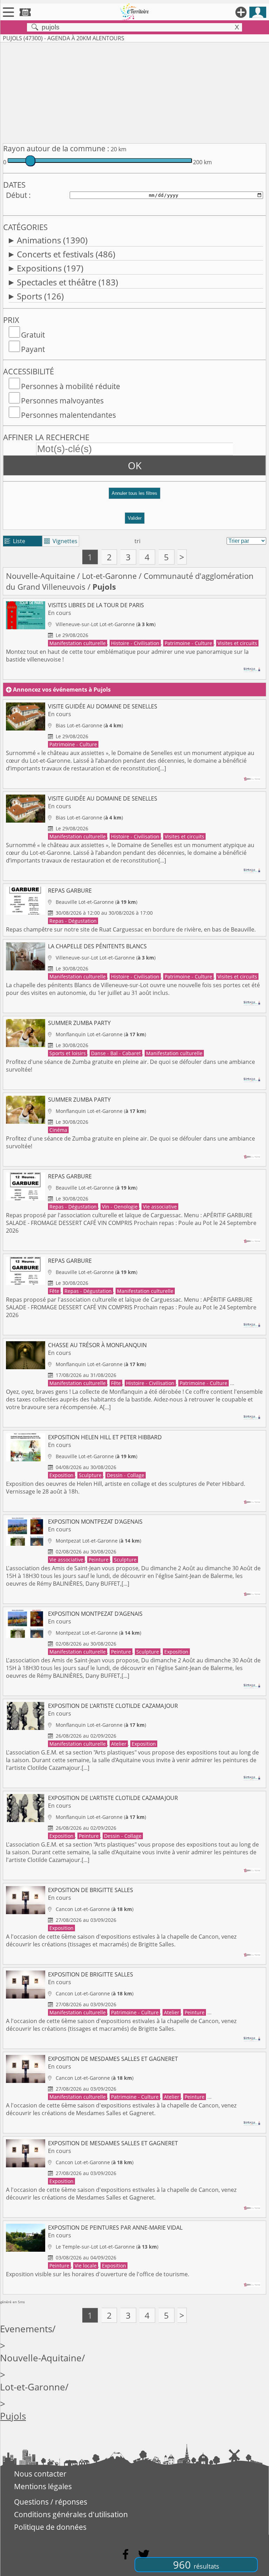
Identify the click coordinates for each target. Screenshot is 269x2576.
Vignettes (61, 541)
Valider (135, 518)
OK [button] (135, 465)
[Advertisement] (134, 91)
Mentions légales (43, 2486)
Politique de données (50, 2527)
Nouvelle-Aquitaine (40, 576)
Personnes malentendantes (68, 415)
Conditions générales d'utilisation (71, 2514)
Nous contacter (40, 2474)
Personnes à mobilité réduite (71, 386)
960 (196, 2565)
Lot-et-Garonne (109, 576)
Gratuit (33, 335)
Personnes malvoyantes (62, 401)
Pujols (13, 2416)
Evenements (26, 2329)
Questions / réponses (51, 2502)
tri (137, 541)
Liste (15, 541)
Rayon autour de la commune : (56, 148)
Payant (33, 349)
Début (16, 195)
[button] (134, 496)
